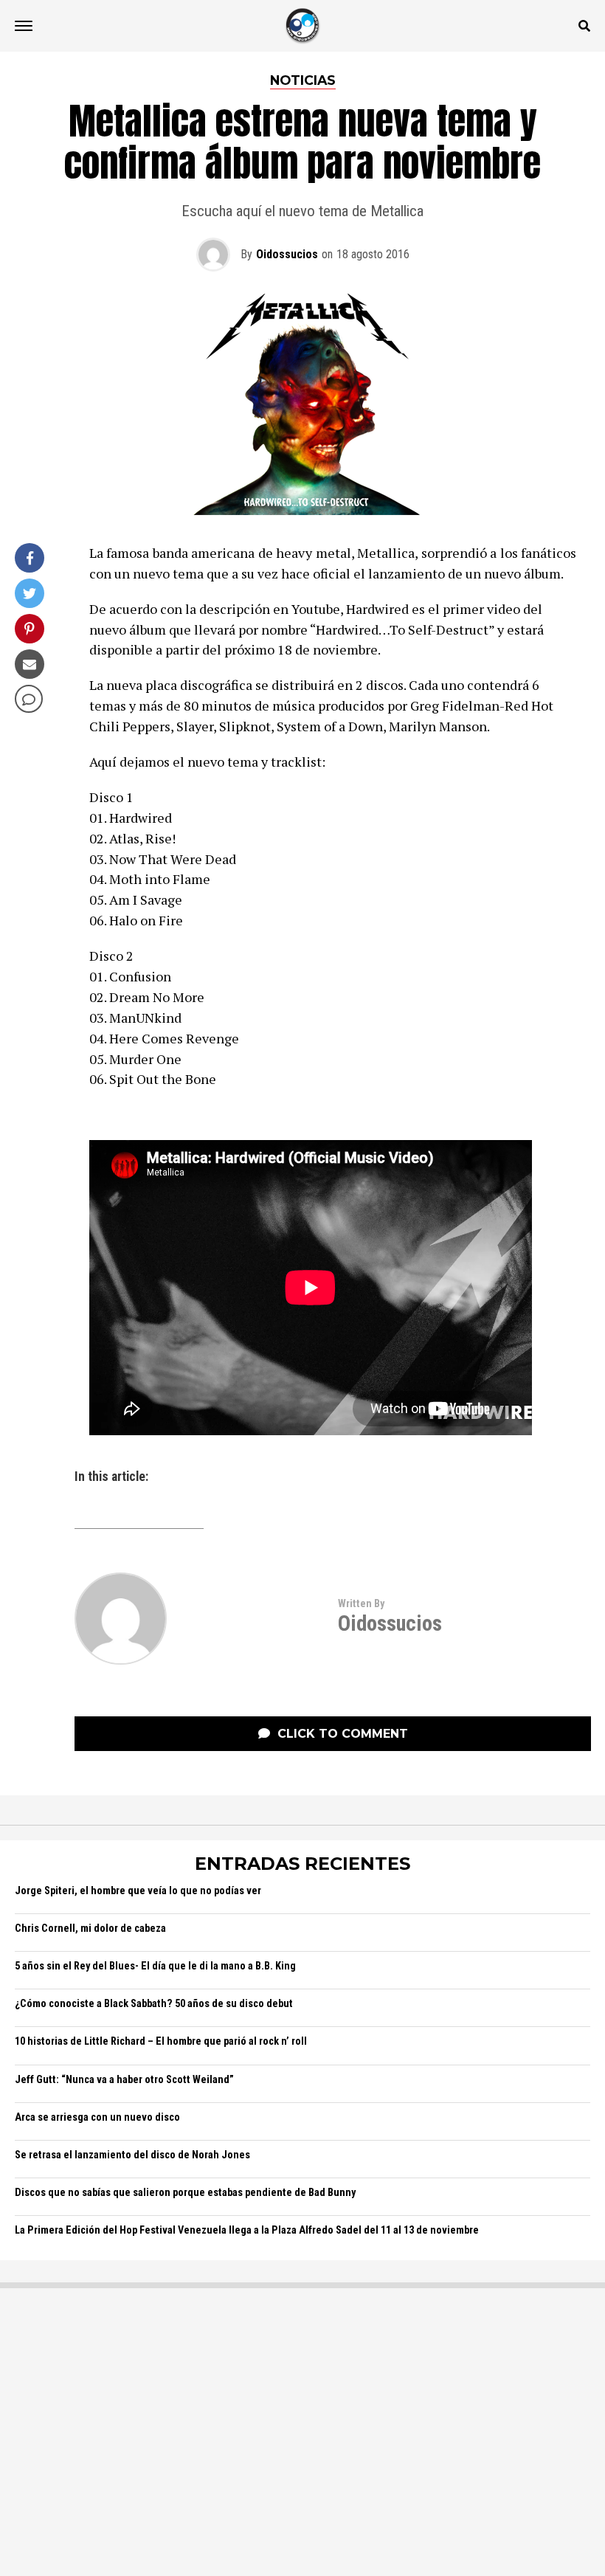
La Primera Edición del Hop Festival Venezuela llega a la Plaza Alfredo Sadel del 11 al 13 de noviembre (247, 2230)
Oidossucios (287, 254)
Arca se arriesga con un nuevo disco (97, 2117)
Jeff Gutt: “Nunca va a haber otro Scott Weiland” (124, 2080)
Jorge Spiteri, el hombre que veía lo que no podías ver (138, 1891)
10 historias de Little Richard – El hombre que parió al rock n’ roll (161, 2041)
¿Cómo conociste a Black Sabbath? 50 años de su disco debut (154, 2004)
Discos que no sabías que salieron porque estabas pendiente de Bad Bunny (185, 2193)
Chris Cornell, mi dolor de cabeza (90, 1928)
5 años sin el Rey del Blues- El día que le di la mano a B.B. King (155, 1966)
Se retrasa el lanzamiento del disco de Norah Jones (132, 2155)
